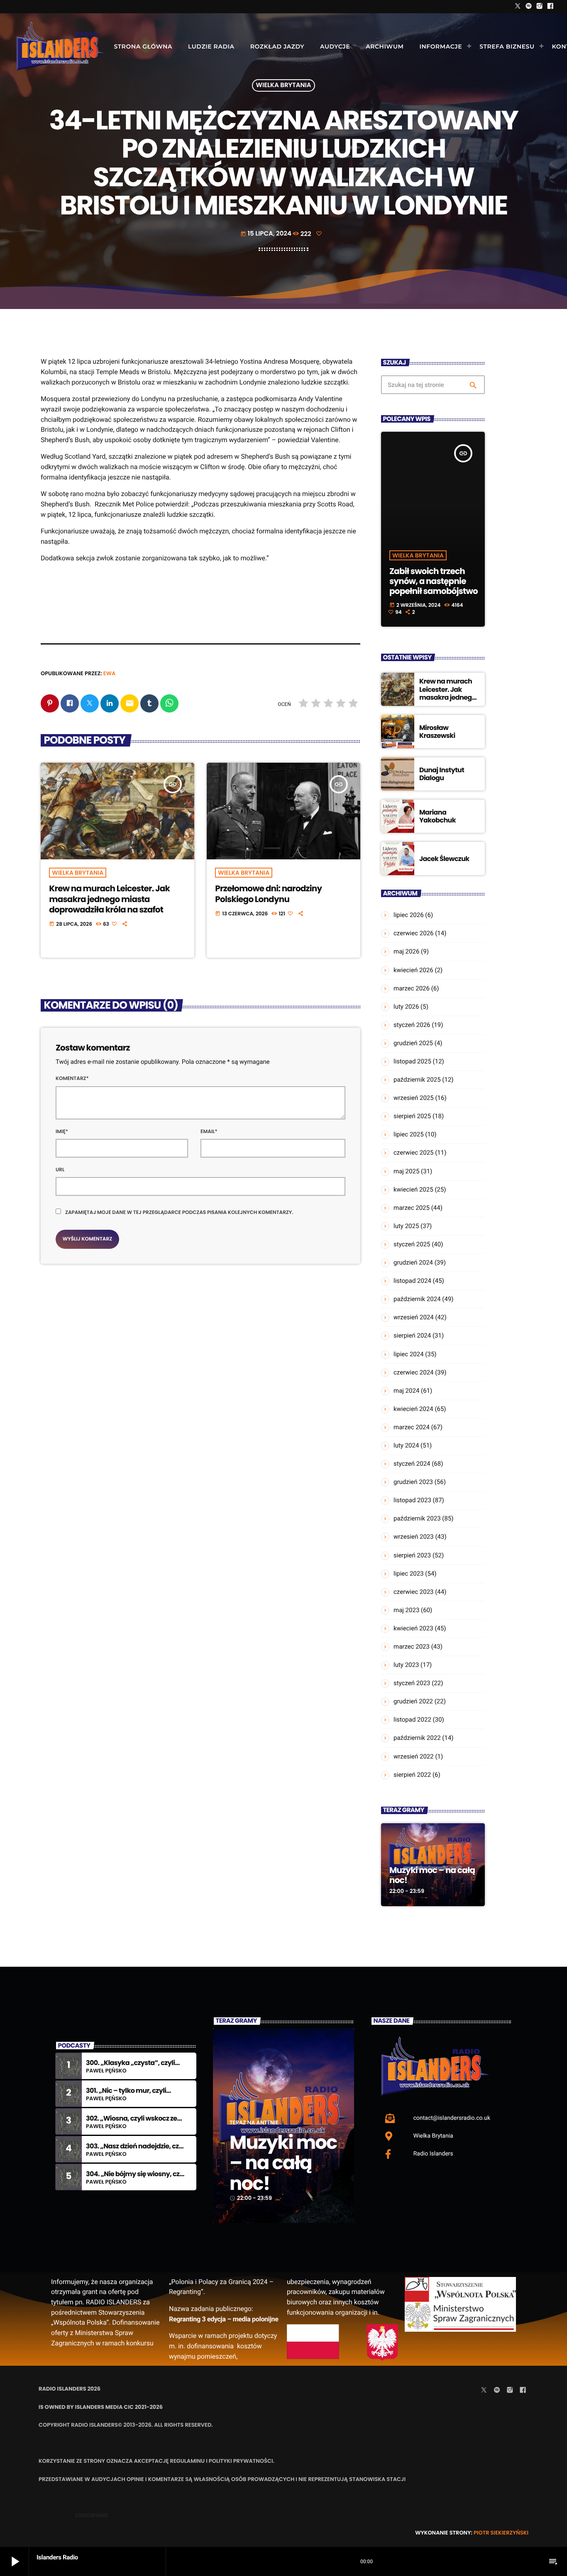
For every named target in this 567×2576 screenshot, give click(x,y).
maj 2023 (406, 1610)
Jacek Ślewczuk (444, 859)
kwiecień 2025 (413, 1189)
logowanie (92, 2515)
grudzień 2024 (413, 1262)
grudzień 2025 (413, 1043)
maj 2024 (406, 1391)
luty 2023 (406, 1665)
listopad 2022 (412, 1720)
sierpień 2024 (412, 1335)
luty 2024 (406, 1445)
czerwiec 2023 (414, 1592)
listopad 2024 (412, 1281)
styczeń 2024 (412, 1464)
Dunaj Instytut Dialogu (442, 774)
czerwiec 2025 (414, 1153)
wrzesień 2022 (414, 1756)
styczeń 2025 (412, 1244)
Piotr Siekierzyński (501, 2533)
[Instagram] (540, 7)
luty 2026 (406, 1007)
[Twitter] (518, 7)
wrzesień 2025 (414, 1098)
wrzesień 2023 (414, 1537)
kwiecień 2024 (413, 1409)
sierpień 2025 (412, 1116)
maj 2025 (406, 1171)
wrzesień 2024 (414, 1317)
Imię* (62, 1132)
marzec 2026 (412, 988)
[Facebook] (550, 7)
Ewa (110, 673)
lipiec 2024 (409, 1354)
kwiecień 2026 (413, 970)
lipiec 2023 (409, 1574)
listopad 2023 (412, 1500)
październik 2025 (417, 1080)
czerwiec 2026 (414, 933)
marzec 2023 (412, 1647)
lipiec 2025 (409, 1134)
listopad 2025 (412, 1061)
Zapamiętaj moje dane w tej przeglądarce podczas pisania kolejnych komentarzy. (179, 1213)
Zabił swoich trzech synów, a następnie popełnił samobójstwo (434, 581)
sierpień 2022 (412, 1775)
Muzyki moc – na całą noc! (432, 1875)
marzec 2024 (412, 1427)
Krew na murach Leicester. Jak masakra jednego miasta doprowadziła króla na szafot (109, 899)
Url (60, 1170)
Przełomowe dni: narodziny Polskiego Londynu (268, 894)
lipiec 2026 (409, 915)
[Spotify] (529, 7)
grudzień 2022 (413, 1701)
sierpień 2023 (412, 1555)
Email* (209, 1132)
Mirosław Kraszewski (437, 732)
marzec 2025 (412, 1208)
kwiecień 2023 (413, 1628)
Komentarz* (72, 1079)
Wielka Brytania (284, 86)
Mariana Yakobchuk (437, 816)
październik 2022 (417, 1738)
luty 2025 (406, 1226)
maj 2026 (406, 951)
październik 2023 (417, 1518)
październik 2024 (417, 1299)
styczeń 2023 (412, 1683)
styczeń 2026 (412, 1025)
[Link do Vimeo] (60, 46)
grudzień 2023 (413, 1482)
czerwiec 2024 (414, 1372)
